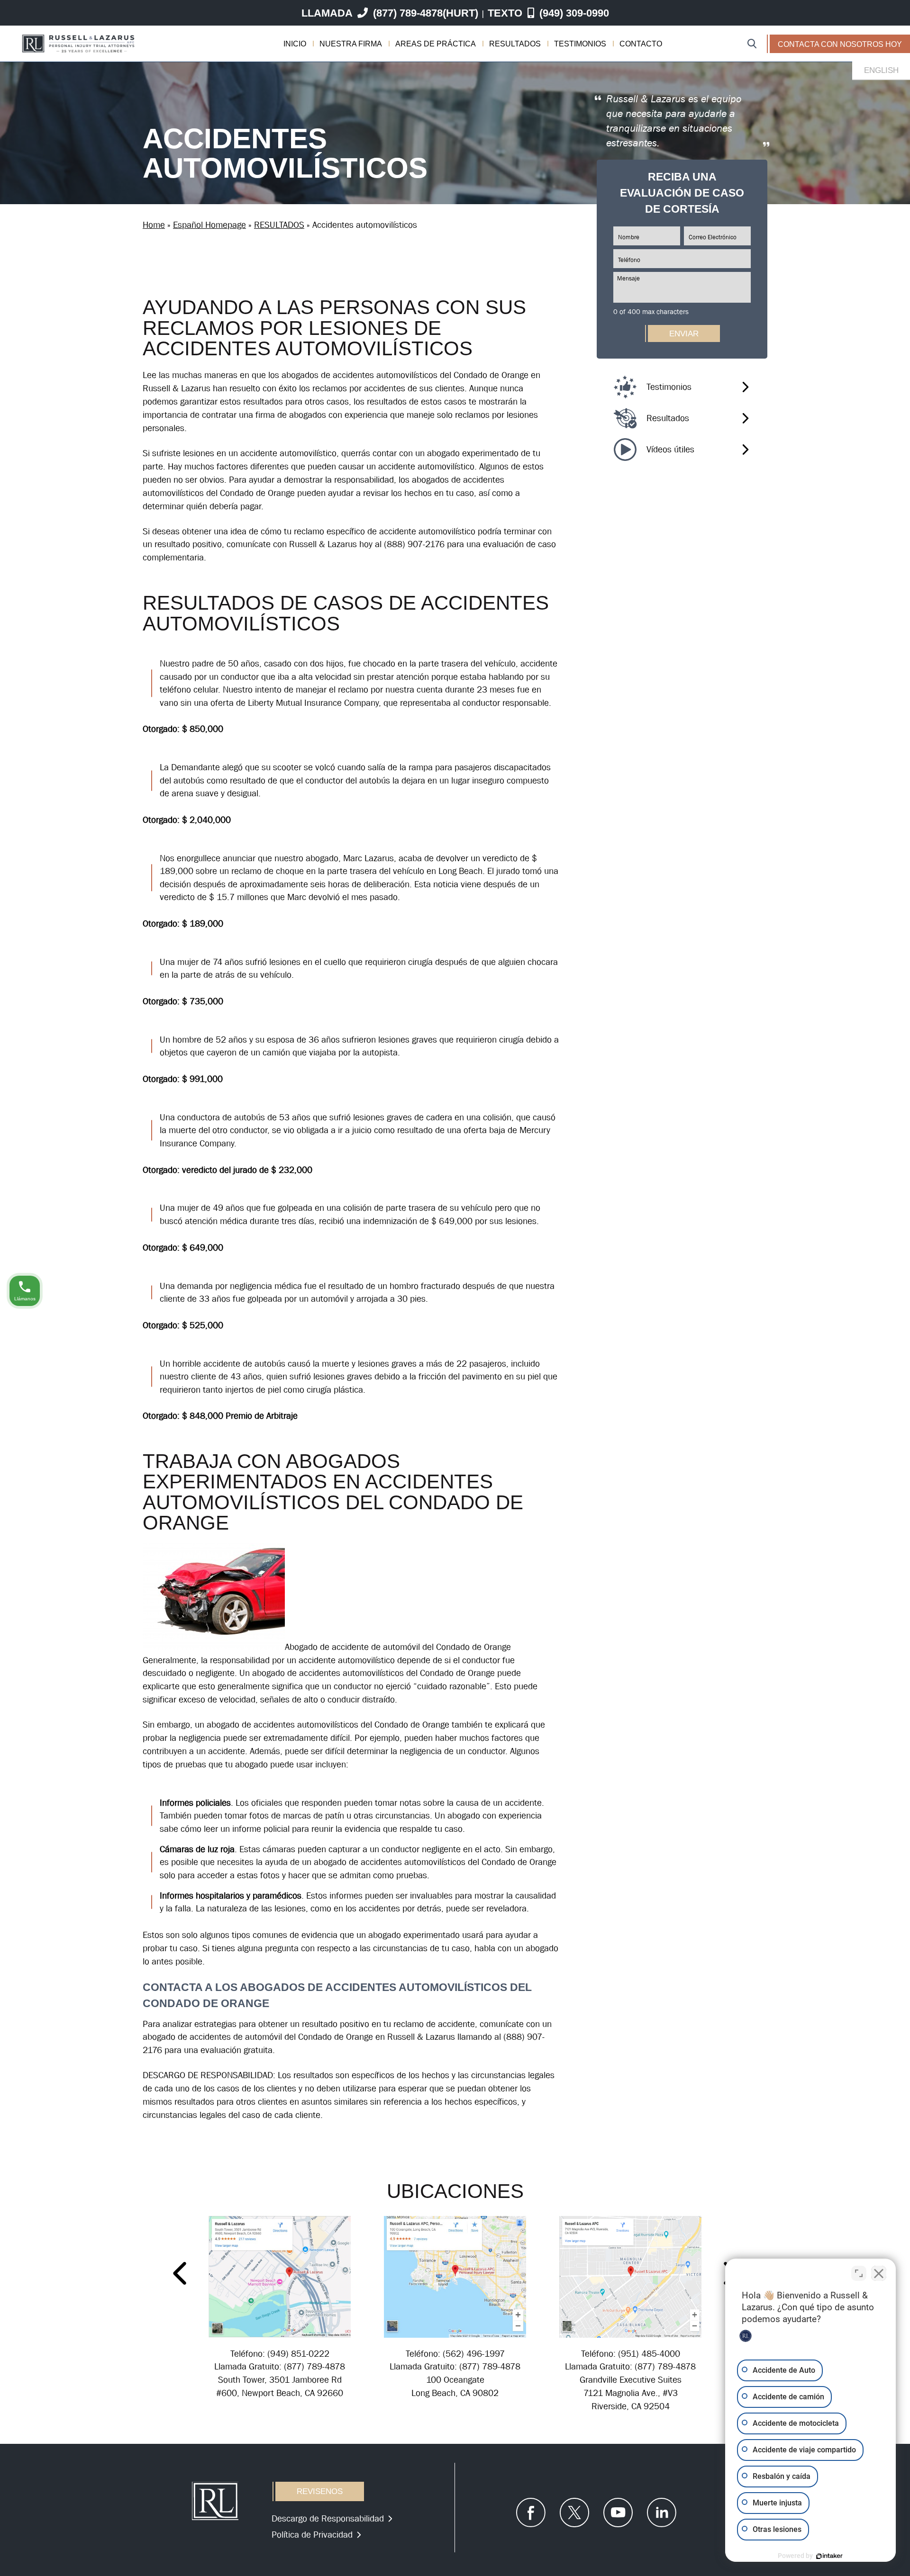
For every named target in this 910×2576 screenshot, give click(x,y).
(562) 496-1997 (474, 2354)
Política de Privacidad (312, 2535)
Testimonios (669, 387)
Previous (181, 2274)
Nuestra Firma (351, 44)
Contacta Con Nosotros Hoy (840, 44)
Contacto (641, 44)
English (881, 70)
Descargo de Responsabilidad (328, 2518)
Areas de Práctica (436, 44)
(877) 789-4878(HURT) (390, 13)
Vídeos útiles (670, 449)
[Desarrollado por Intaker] (829, 2556)
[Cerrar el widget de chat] (879, 2273)
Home (154, 225)
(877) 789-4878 (314, 2366)
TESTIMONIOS (580, 44)
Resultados (668, 418)
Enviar (684, 334)
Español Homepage (209, 225)
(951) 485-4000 (649, 2354)
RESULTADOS (515, 44)
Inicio (295, 44)
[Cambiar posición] (859, 2273)
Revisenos (320, 2491)
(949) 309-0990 (548, 13)
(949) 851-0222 (298, 2354)
